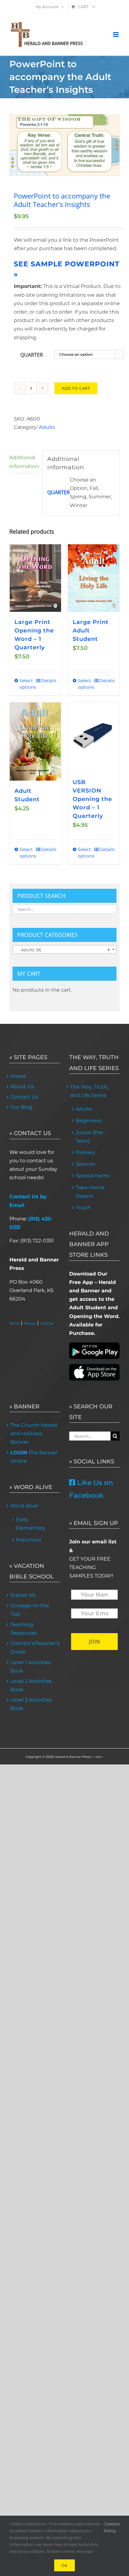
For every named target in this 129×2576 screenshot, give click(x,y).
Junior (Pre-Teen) (90, 1137)
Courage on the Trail (30, 1610)
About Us (22, 1087)
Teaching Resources (23, 1629)
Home (18, 1076)
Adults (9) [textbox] (63, 950)
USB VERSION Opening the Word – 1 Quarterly (92, 799)
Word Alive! (24, 1506)
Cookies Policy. (112, 2527)
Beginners (89, 1121)
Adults (47, 427)
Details (49, 681)
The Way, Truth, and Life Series (89, 1091)
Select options (27, 684)
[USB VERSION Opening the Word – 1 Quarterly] (94, 737)
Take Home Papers (90, 1192)
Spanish (86, 1164)
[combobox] (64, 949)
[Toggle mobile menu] (116, 35)
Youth (83, 1207)
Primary (85, 1152)
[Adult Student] (35, 742)
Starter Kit (23, 1595)
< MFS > (98, 1757)
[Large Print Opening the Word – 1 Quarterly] (35, 578)
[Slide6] (64, 145)
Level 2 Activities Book (31, 1685)
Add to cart (76, 388)
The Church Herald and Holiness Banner (34, 1434)
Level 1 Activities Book (31, 1667)
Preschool (28, 1540)
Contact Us (24, 1097)
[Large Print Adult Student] (94, 578)
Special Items (93, 1176)
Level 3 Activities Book (31, 1704)
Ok (64, 2565)
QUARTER (32, 355)
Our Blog (21, 1107)
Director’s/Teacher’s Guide (35, 1648)
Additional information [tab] (24, 462)
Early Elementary (31, 1524)
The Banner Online (34, 1457)
